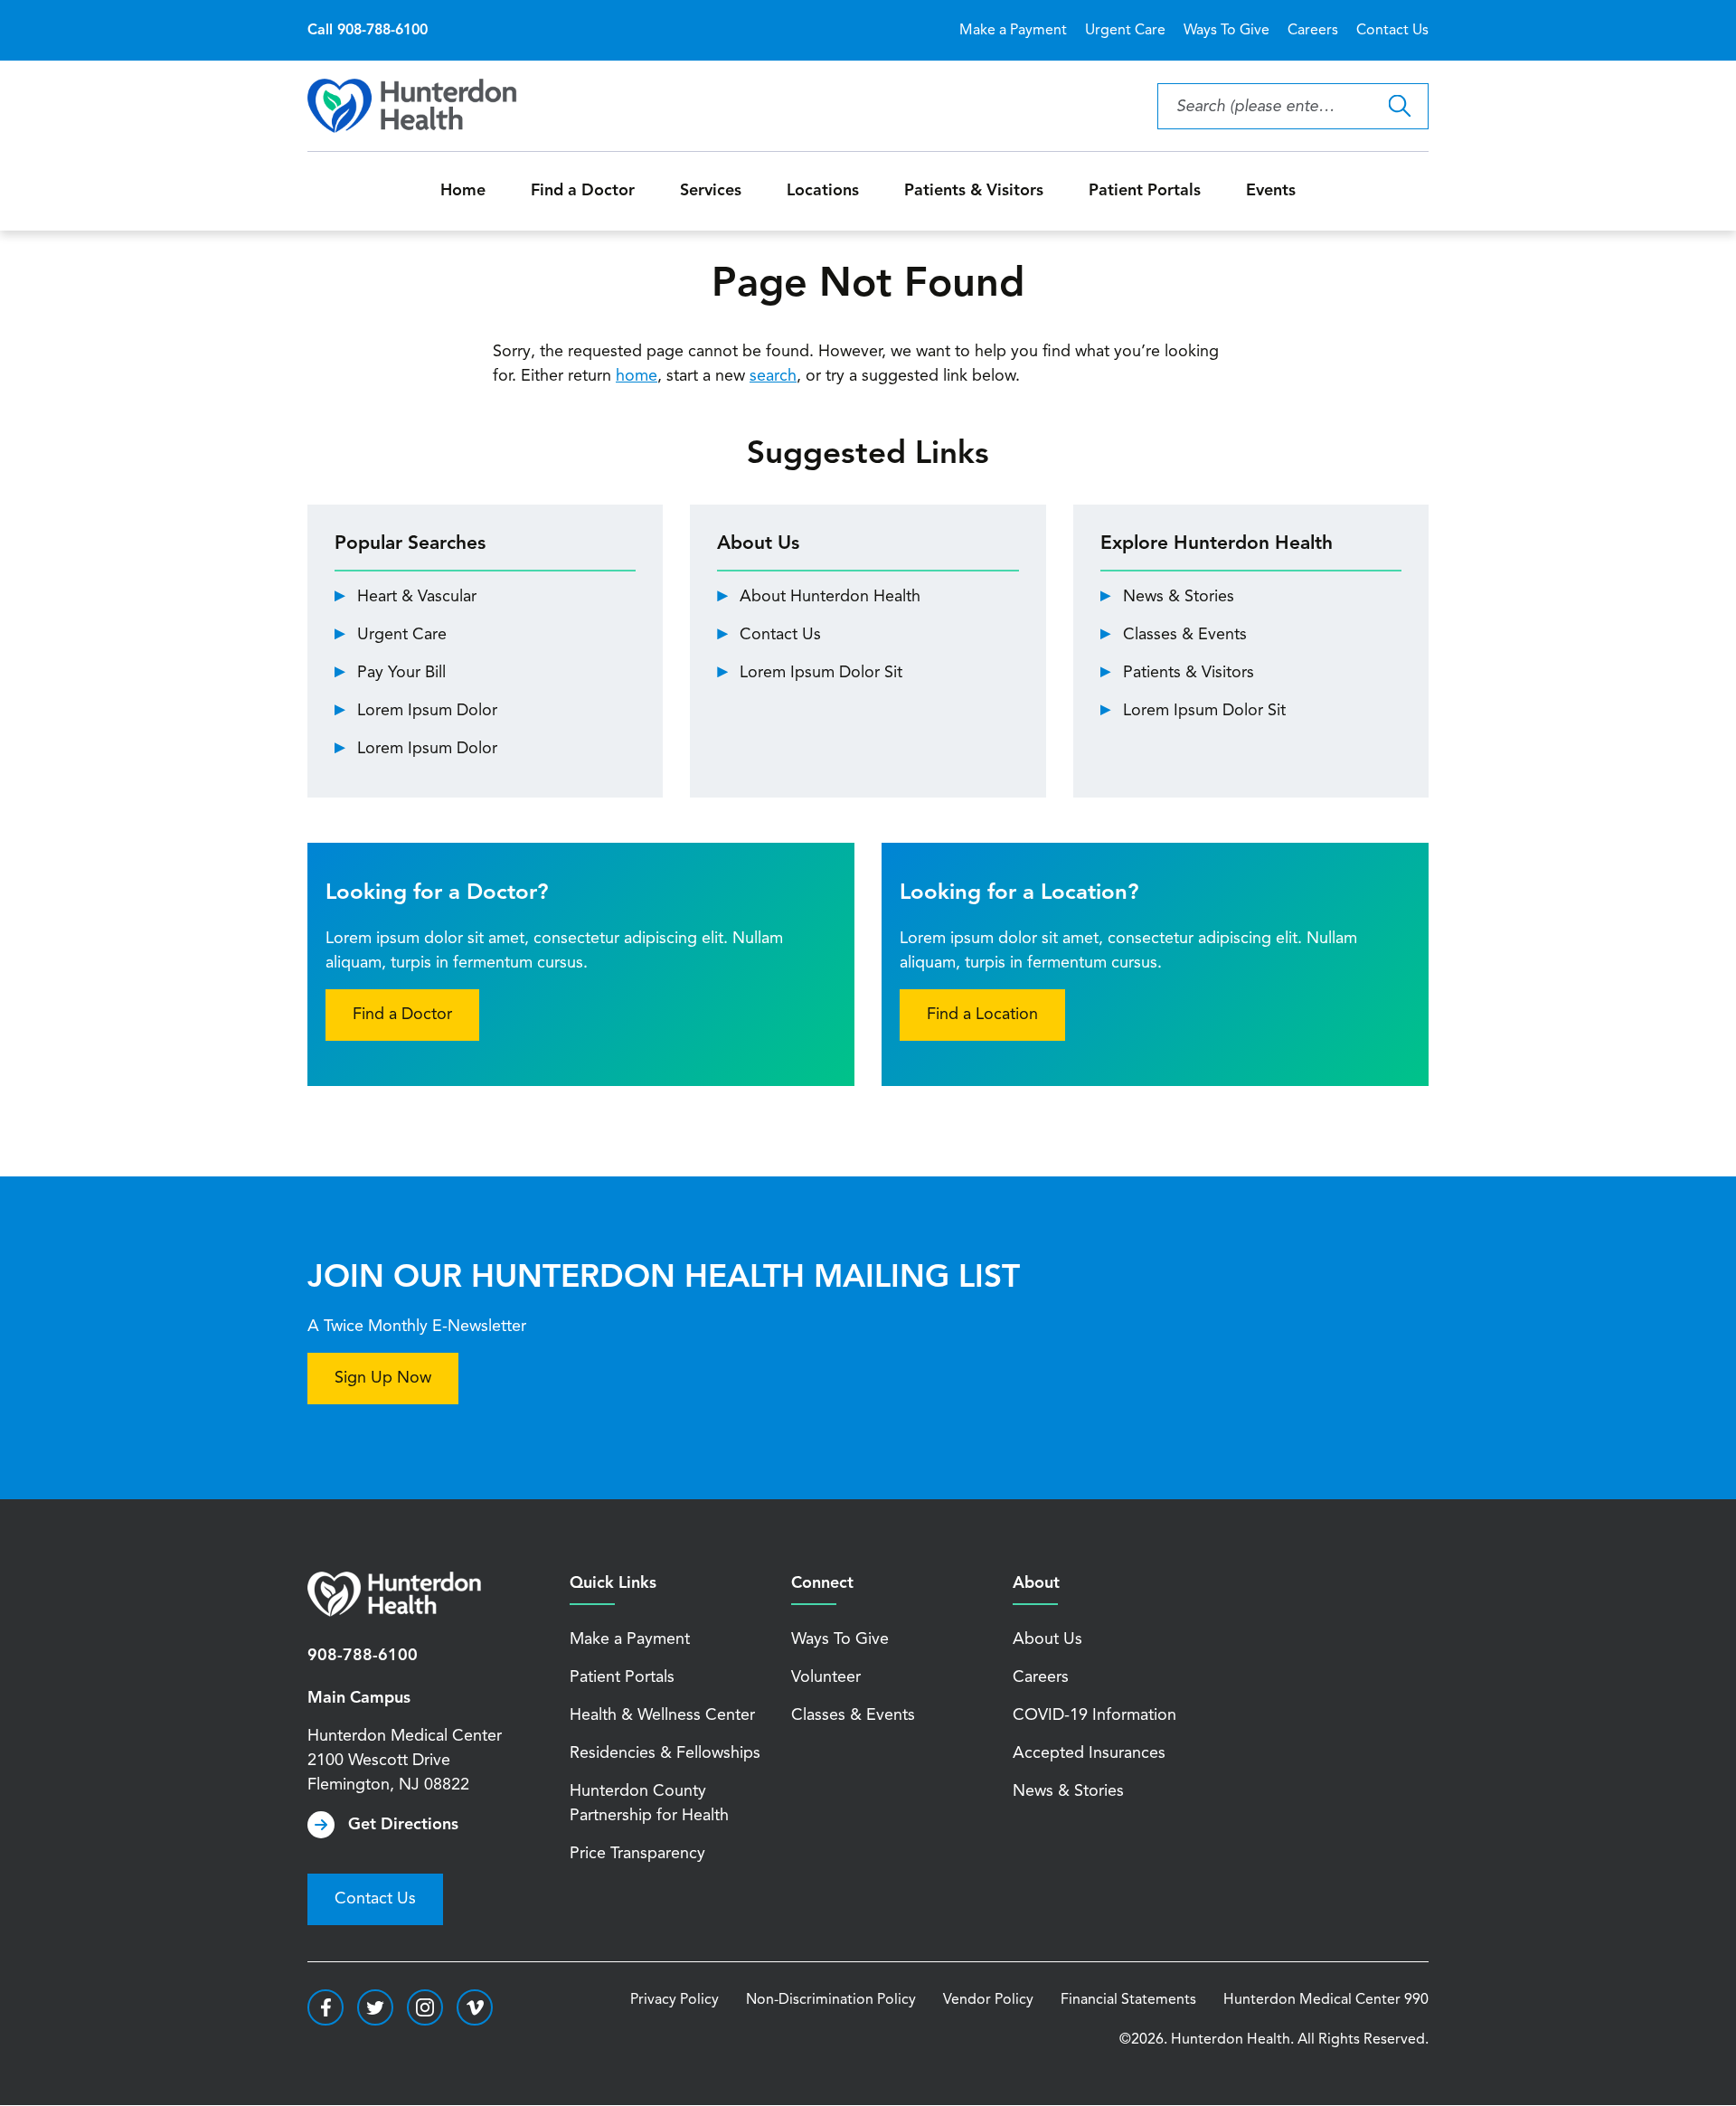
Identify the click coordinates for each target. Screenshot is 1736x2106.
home (637, 376)
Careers (1313, 31)
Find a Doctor (583, 191)
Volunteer (826, 1677)
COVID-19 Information (1094, 1715)
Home (463, 191)
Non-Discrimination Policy (831, 2000)
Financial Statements (1128, 2000)
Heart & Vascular (417, 597)
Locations (823, 191)
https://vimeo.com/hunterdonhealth (475, 2007)
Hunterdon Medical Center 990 (1326, 2000)
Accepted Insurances (1089, 1753)
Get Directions (403, 1825)
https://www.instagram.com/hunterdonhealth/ (425, 2007)
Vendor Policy (988, 2000)
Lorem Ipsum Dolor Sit (821, 673)
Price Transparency (637, 1854)
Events (1271, 191)
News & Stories (1179, 597)
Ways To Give (1227, 31)
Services (711, 191)
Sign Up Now (383, 1378)
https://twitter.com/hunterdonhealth (375, 2007)
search (773, 376)
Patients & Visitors (974, 191)
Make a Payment (1013, 31)
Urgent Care (1125, 31)
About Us (1047, 1639)
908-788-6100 (363, 1656)
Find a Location (982, 1015)
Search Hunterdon (1399, 106)
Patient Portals (1145, 191)
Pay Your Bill (401, 673)
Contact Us (1392, 31)
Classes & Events (1185, 635)
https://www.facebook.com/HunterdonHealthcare (325, 2007)
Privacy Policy (675, 2000)
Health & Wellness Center (662, 1715)
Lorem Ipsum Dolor (427, 711)
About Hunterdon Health (830, 597)
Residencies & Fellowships (665, 1753)
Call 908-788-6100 (368, 31)
